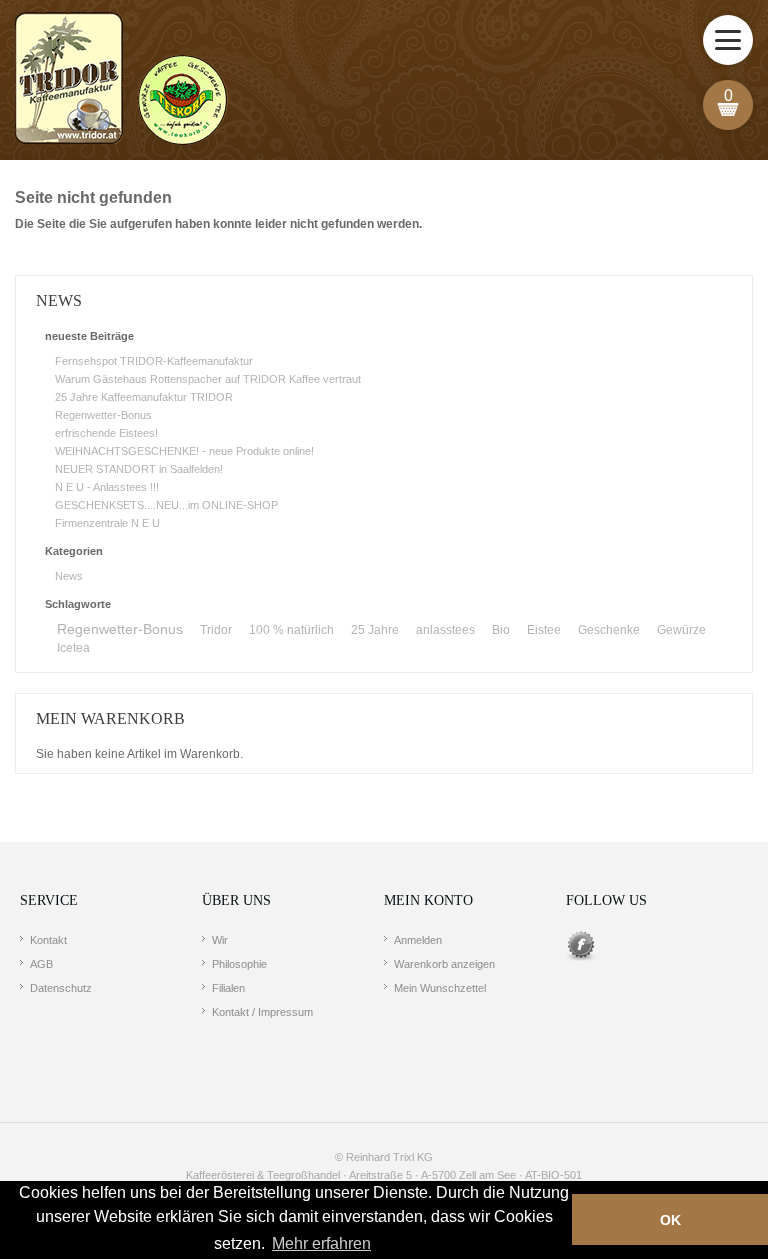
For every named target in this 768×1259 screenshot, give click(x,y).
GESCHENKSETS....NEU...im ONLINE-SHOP (166, 505)
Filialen (228, 988)
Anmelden (418, 940)
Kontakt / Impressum (262, 1012)
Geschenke (609, 630)
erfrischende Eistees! (106, 433)
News (69, 576)
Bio (501, 630)
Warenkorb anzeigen (444, 964)
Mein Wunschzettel (440, 988)
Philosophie (239, 964)
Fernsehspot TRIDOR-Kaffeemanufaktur (154, 361)
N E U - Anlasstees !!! (107, 487)
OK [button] (670, 1220)
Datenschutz (61, 988)
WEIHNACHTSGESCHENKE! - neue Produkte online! (184, 451)
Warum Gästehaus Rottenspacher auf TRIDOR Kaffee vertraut (208, 379)
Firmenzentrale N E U (107, 523)
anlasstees (445, 630)
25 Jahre (375, 630)
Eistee (544, 630)
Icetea (73, 648)
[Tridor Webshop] (121, 80)
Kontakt (48, 940)
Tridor (216, 630)
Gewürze (681, 630)
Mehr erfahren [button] (321, 1243)
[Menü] (728, 40)
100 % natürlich (291, 630)
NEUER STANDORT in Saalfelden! (139, 469)
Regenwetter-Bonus (103, 415)
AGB (41, 964)
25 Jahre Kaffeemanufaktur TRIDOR (144, 397)
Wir (220, 940)
